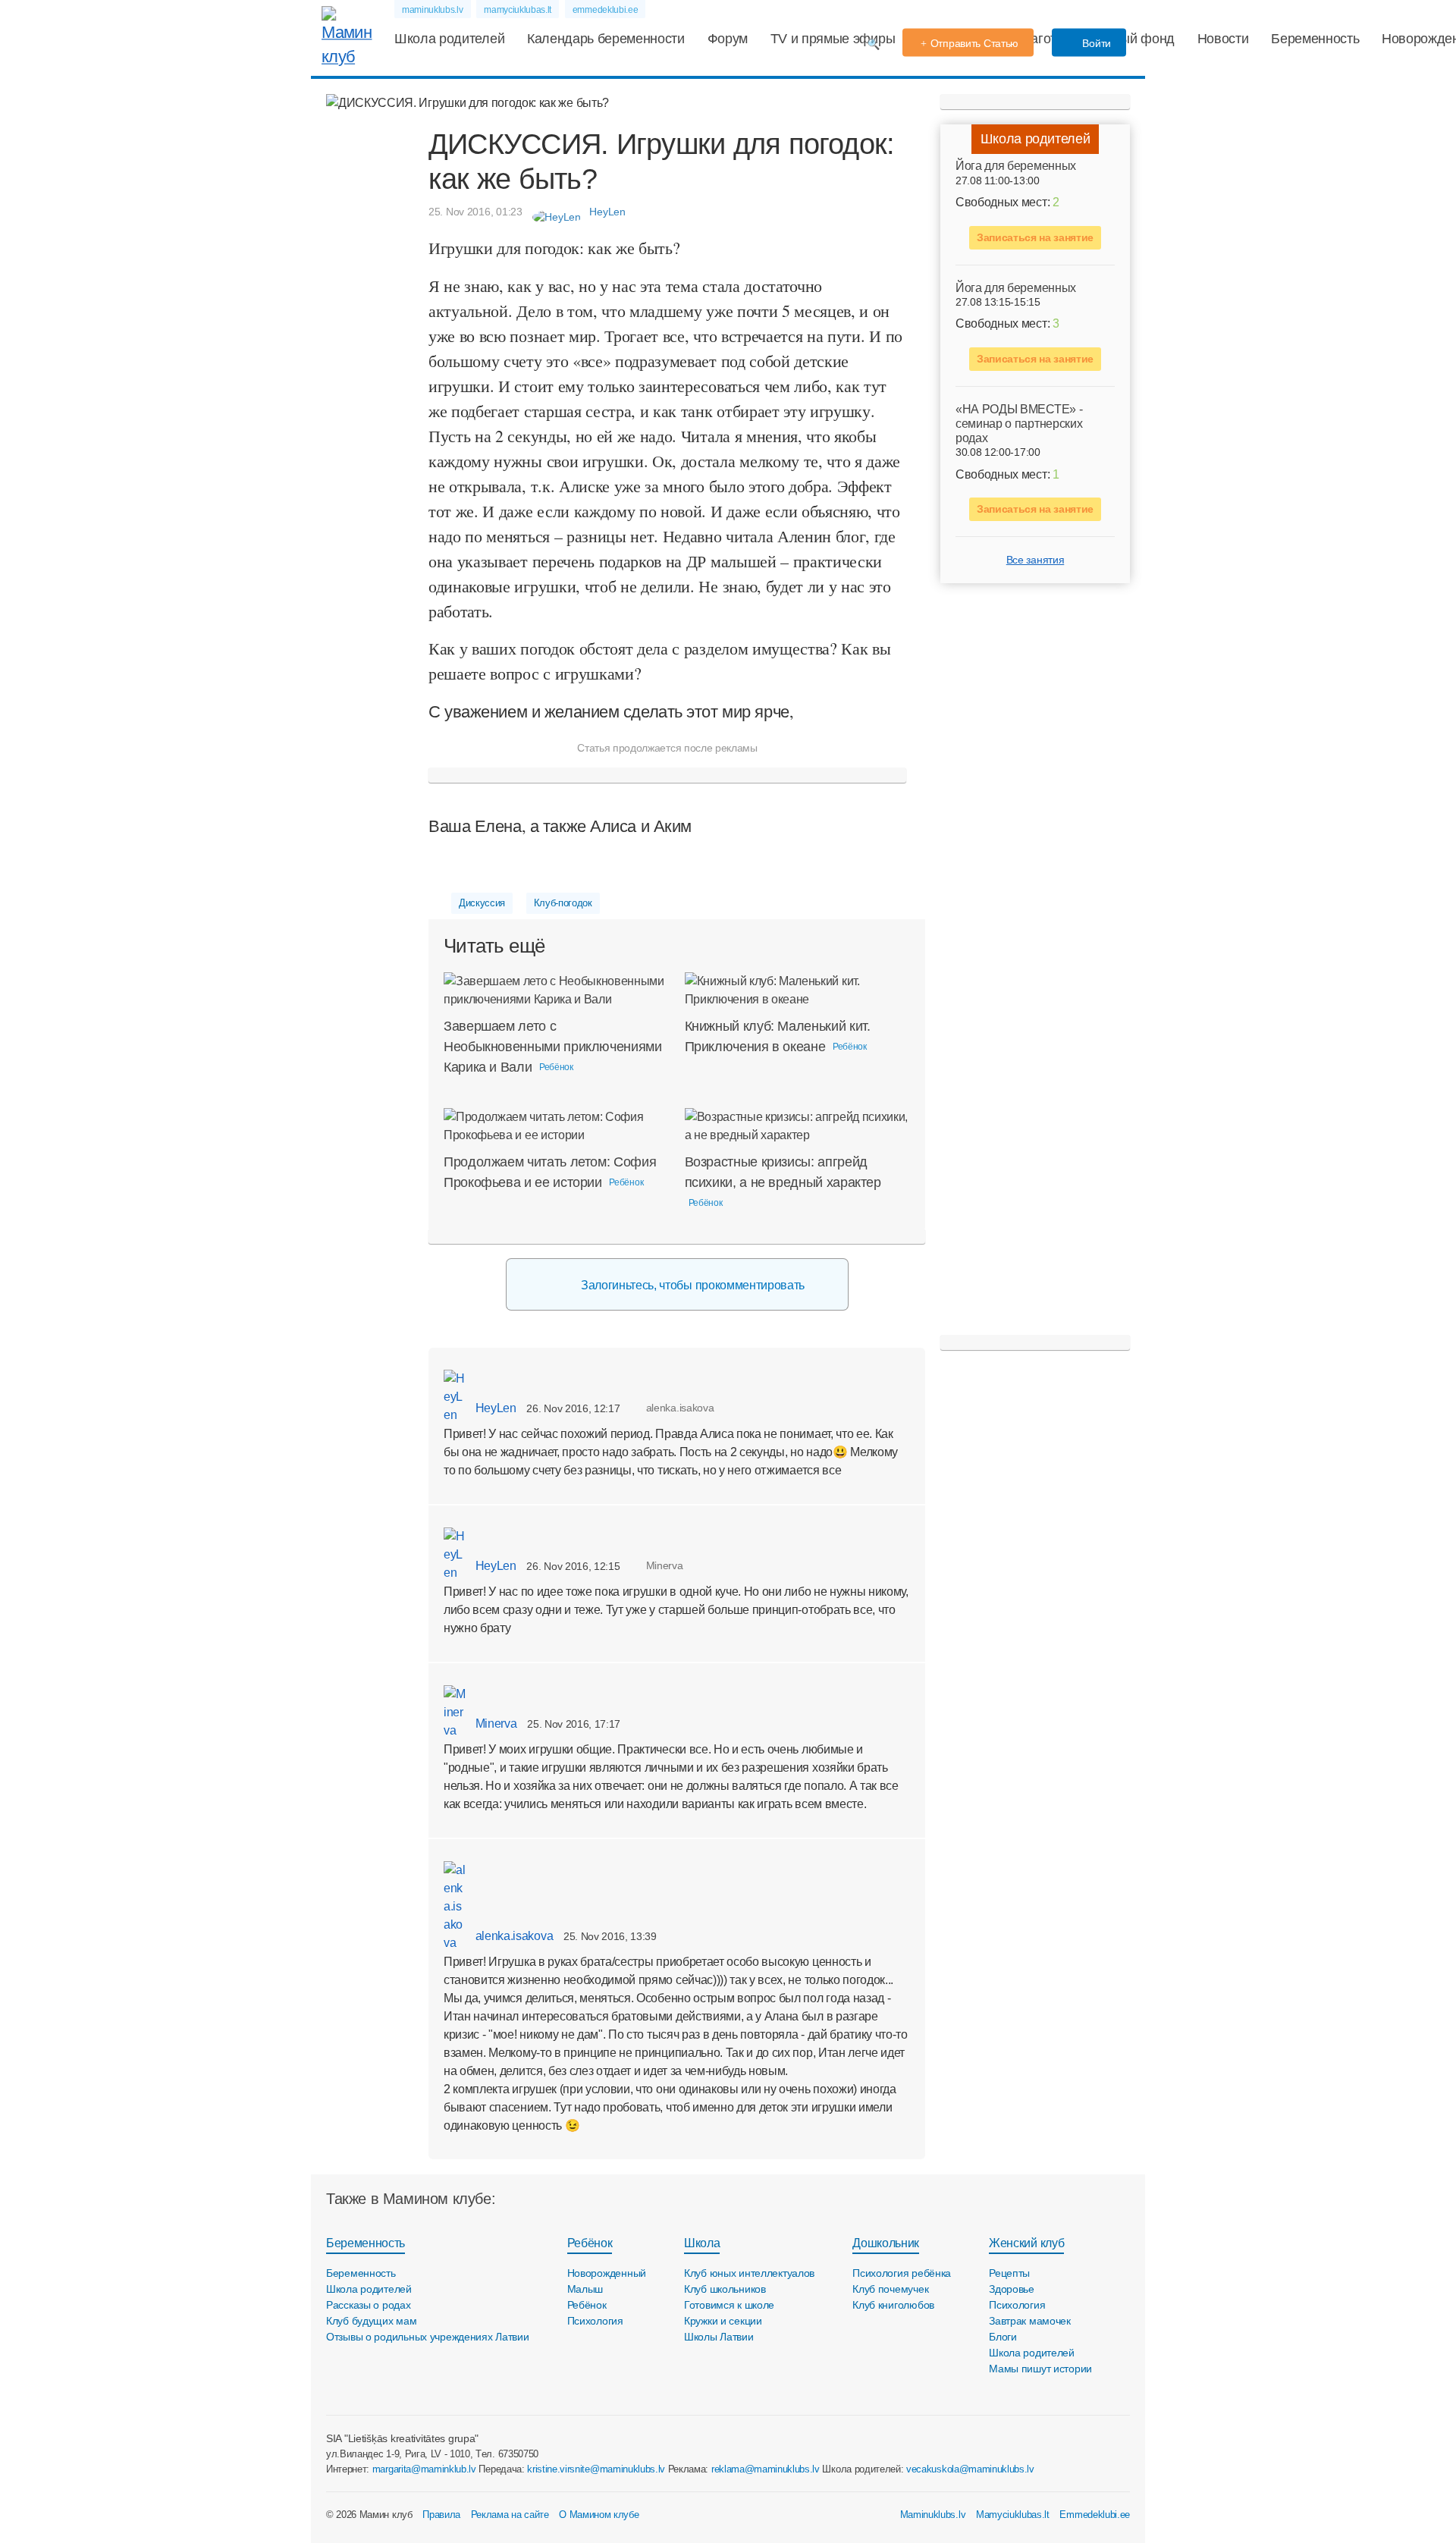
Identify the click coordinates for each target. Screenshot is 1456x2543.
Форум (728, 39)
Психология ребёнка (902, 2273)
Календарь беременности (606, 39)
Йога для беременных (1016, 166)
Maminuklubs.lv (933, 2515)
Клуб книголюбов (893, 2305)
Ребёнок (590, 2243)
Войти (1095, 43)
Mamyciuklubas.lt (1013, 2515)
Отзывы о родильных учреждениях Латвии (428, 2337)
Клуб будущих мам (372, 2321)
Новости (1223, 39)
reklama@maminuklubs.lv (766, 2469)
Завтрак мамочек (1030, 2321)
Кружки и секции (723, 2321)
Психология (595, 2321)
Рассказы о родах (369, 2305)
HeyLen (494, 1408)
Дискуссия (482, 903)
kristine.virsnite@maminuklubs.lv (596, 2469)
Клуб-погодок (563, 903)
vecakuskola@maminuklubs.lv (970, 2469)
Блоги (1003, 2337)
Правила (441, 2515)
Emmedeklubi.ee (1095, 2515)
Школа (702, 2243)
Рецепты (1009, 2273)
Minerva (494, 1724)
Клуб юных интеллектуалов (749, 2273)
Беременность (1315, 39)
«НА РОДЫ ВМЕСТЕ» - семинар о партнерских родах (1019, 423)
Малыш (585, 2289)
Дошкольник (886, 2243)
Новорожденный (607, 2273)
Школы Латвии (719, 2337)
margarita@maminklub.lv (424, 2469)
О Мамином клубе (599, 2515)
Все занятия (1035, 560)
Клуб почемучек (890, 2289)
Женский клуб (1026, 2243)
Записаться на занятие (1035, 237)
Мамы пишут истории (1040, 2369)
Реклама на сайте (510, 2515)
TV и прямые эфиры (833, 39)
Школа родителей (449, 39)
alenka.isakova (513, 1936)
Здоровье (1012, 2289)
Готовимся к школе (729, 2305)
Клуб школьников (725, 2289)
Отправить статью (975, 43)
